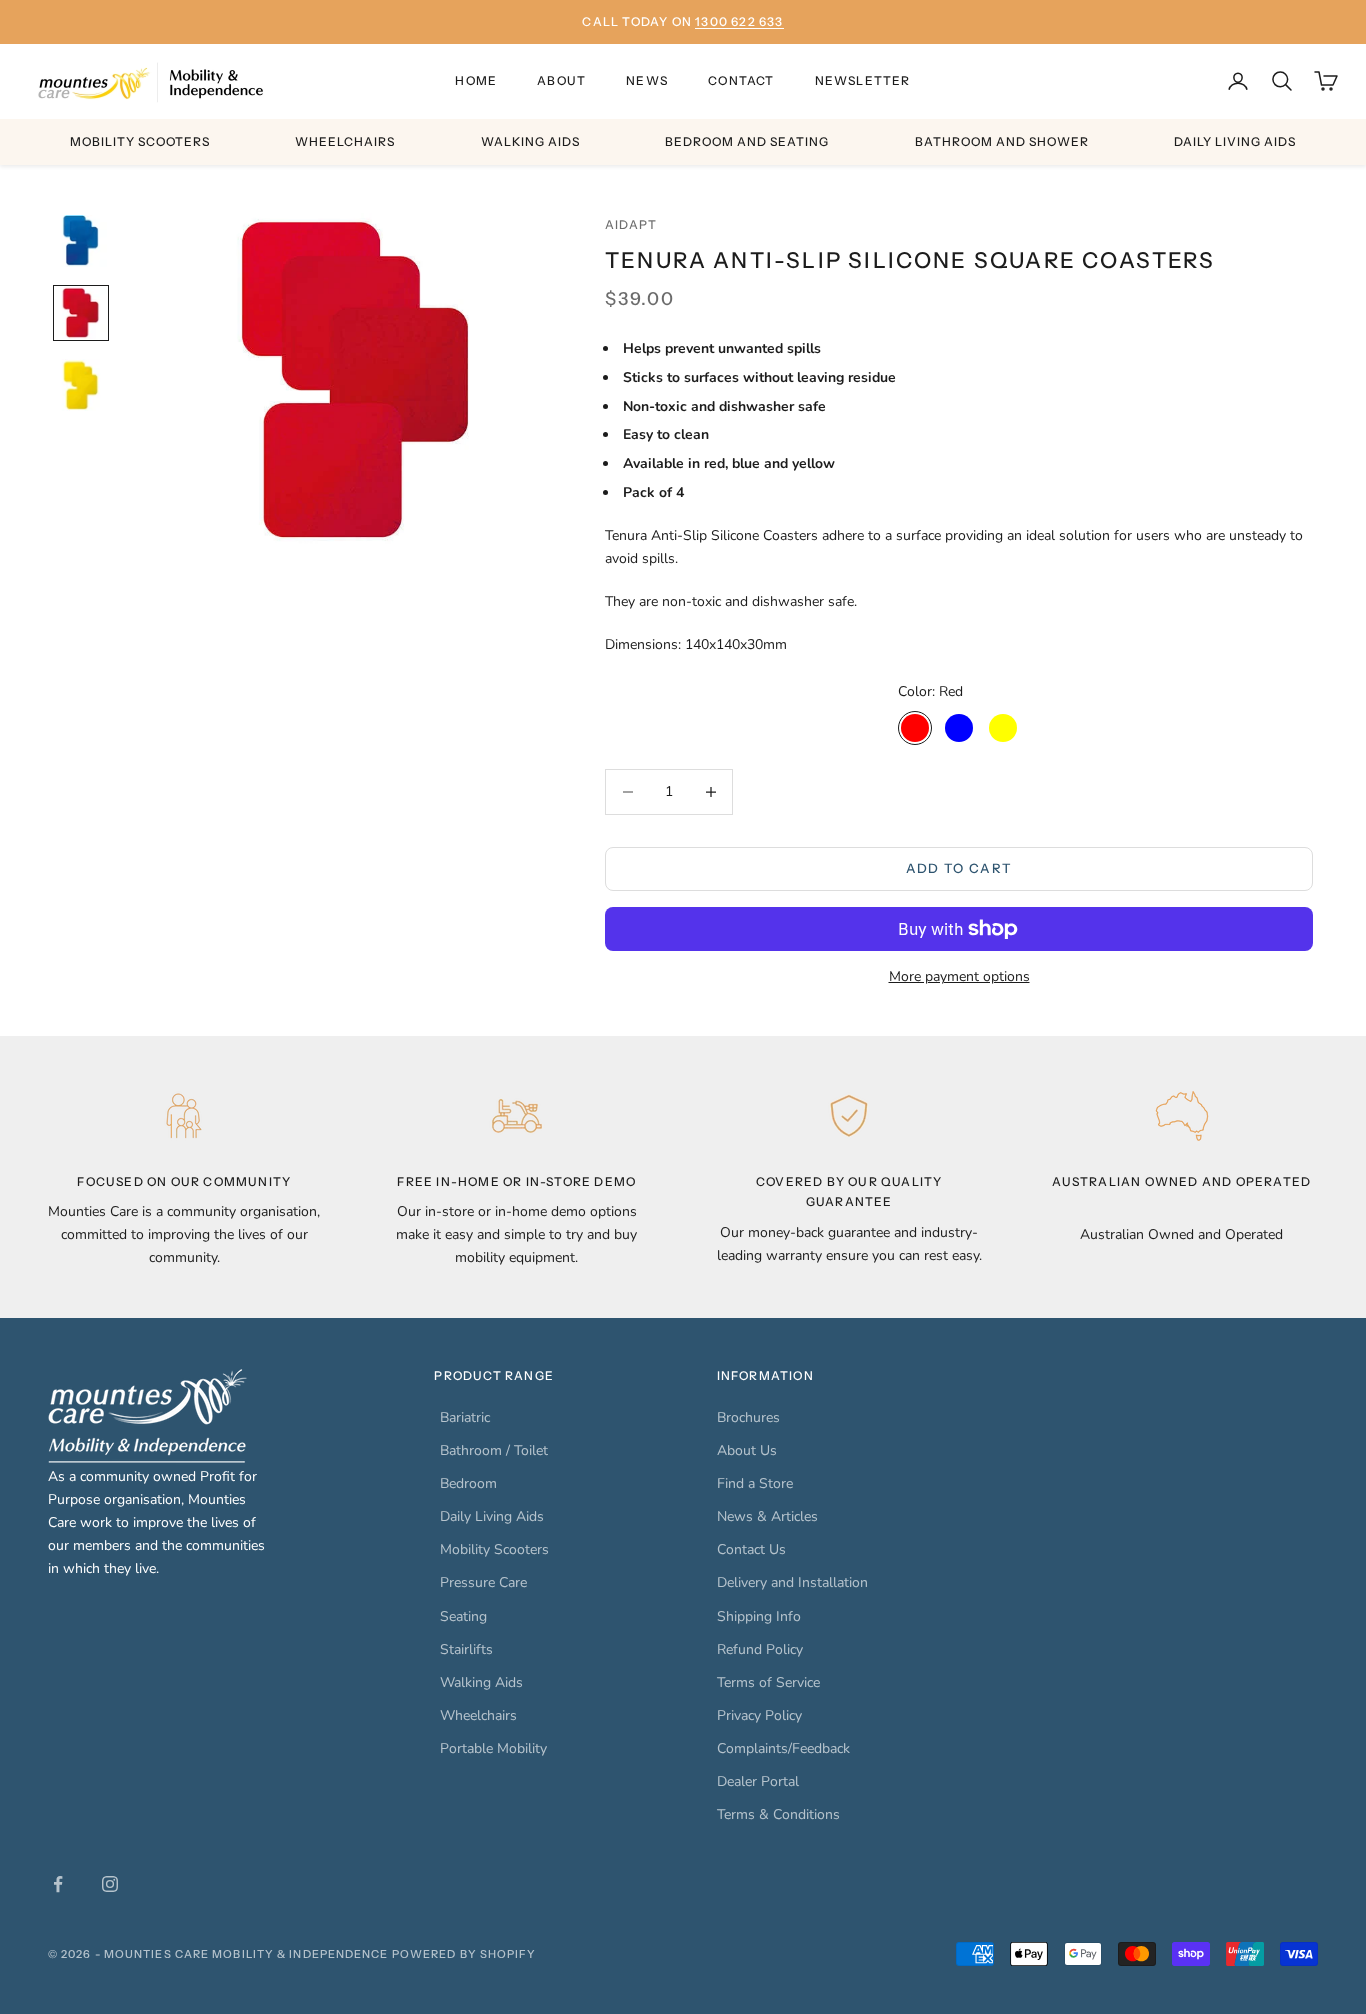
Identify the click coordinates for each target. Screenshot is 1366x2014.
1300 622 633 (739, 21)
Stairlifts (466, 1649)
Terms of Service (768, 1682)
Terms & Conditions (778, 1814)
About (561, 80)
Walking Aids (530, 141)
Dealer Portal (758, 1781)
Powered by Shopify (464, 1954)
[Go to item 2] (81, 313)
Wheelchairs (345, 141)
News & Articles (767, 1516)
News (647, 80)
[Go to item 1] (81, 241)
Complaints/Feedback (783, 1748)
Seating (463, 1616)
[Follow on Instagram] (110, 1884)
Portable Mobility (493, 1748)
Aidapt (631, 224)
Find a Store (755, 1483)
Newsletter (863, 80)
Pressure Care (483, 1582)
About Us (747, 1450)
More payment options (959, 976)
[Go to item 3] (81, 385)
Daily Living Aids (1235, 141)
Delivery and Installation (792, 1582)
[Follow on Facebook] (58, 1884)
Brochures (748, 1417)
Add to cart (959, 868)
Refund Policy (760, 1649)
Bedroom (468, 1483)
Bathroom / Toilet (494, 1450)
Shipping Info (759, 1616)
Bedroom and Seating (747, 141)
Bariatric (465, 1417)
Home (476, 80)
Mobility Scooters (140, 141)
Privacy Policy (759, 1715)
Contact (741, 80)
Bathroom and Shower (1002, 141)
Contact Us (751, 1549)
